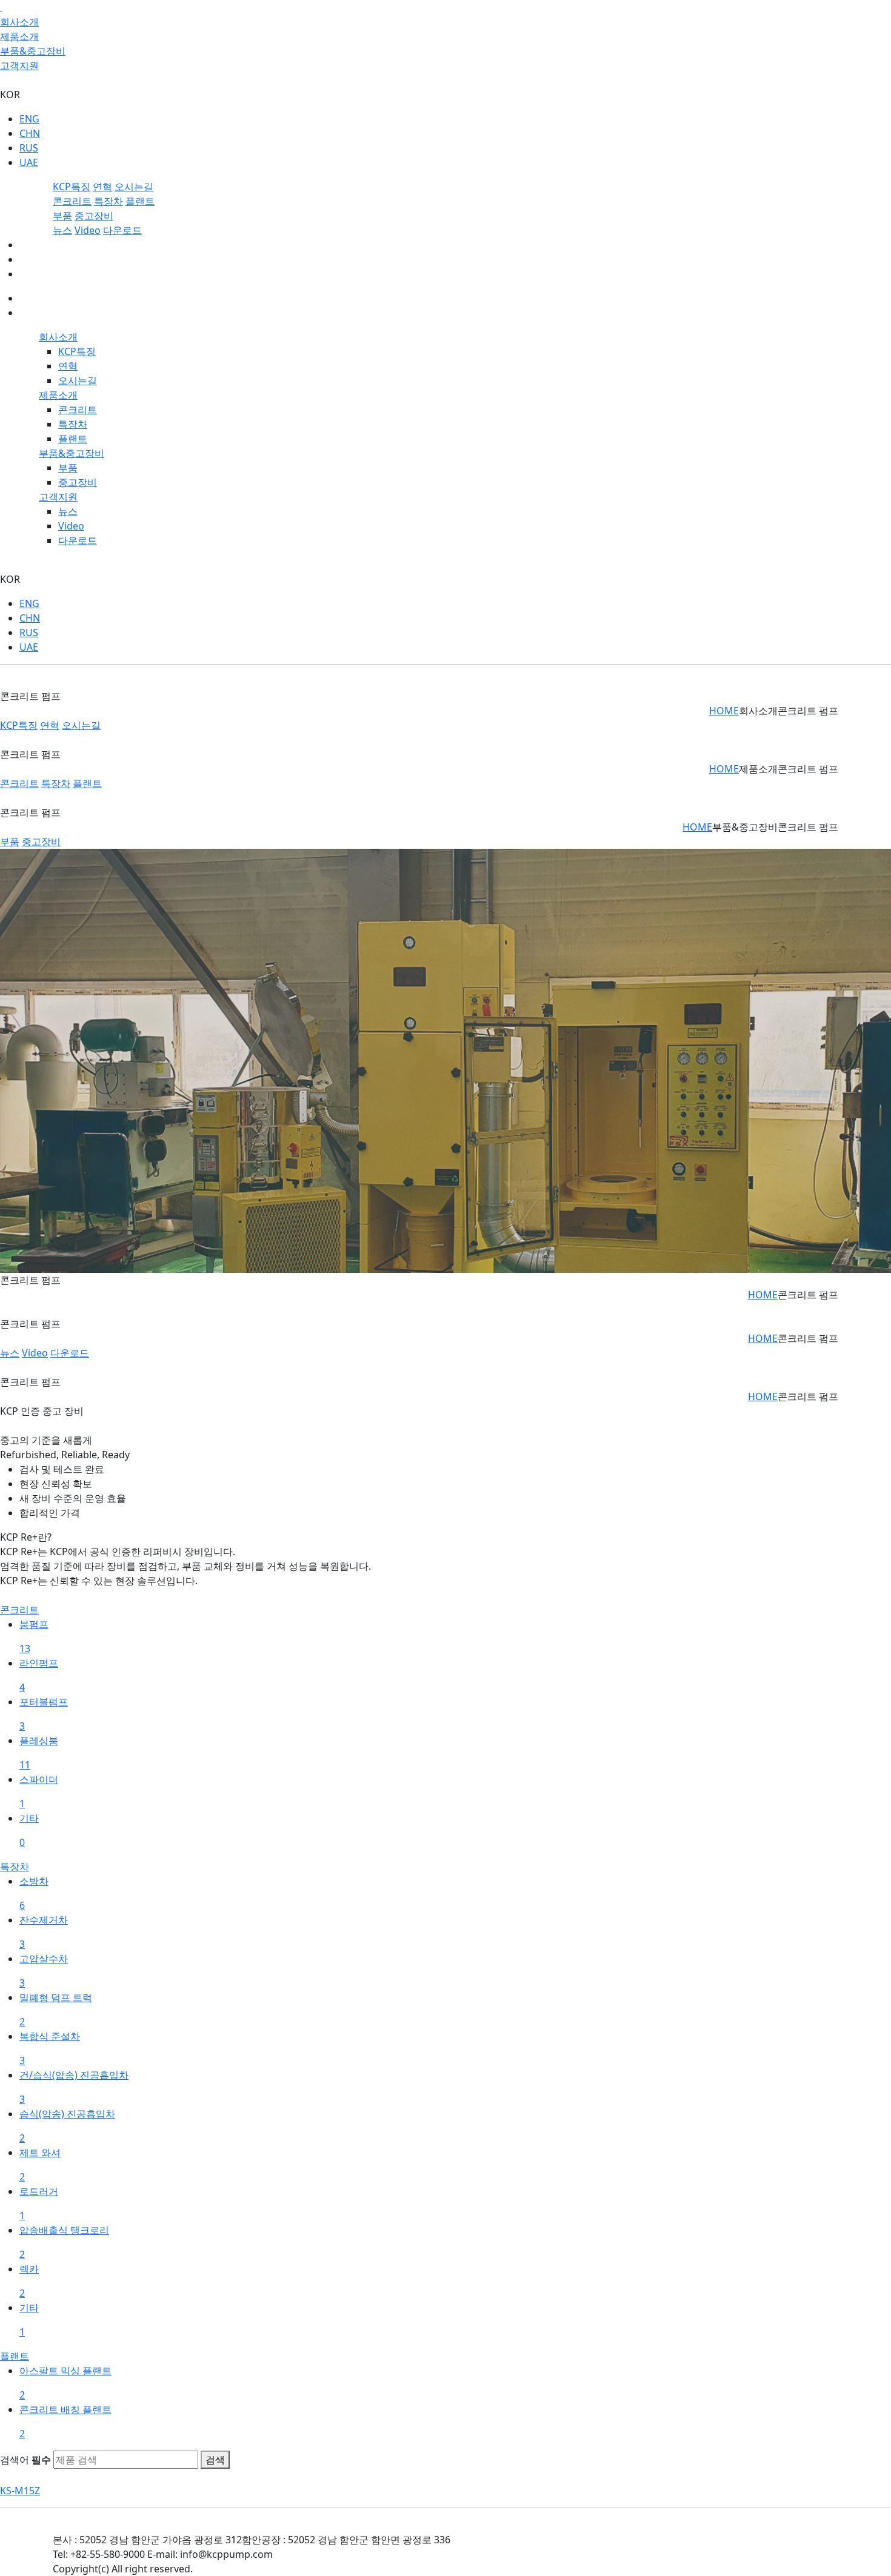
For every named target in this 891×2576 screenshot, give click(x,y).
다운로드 (122, 230)
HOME (724, 711)
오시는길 (134, 187)
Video (88, 230)
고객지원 (19, 65)
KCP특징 (72, 187)
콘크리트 (72, 201)
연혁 (102, 187)
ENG (29, 119)
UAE (29, 162)
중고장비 (94, 216)
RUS (29, 148)
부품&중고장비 (33, 51)
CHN (30, 133)
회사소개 (19, 22)
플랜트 (140, 201)
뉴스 (62, 230)
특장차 (108, 201)
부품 (62, 216)
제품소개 (19, 36)
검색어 (25, 2460)
